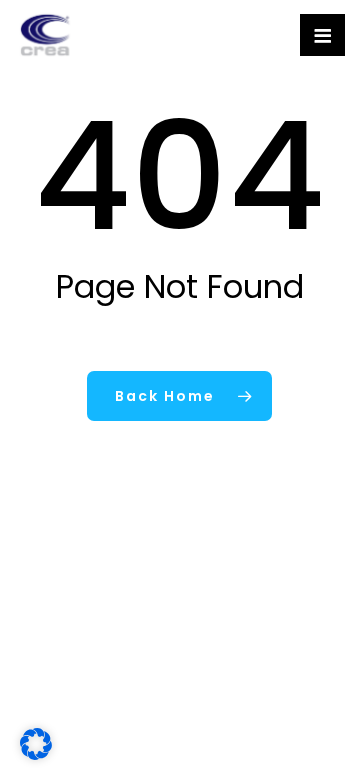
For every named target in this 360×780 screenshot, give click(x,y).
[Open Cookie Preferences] (36, 754)
